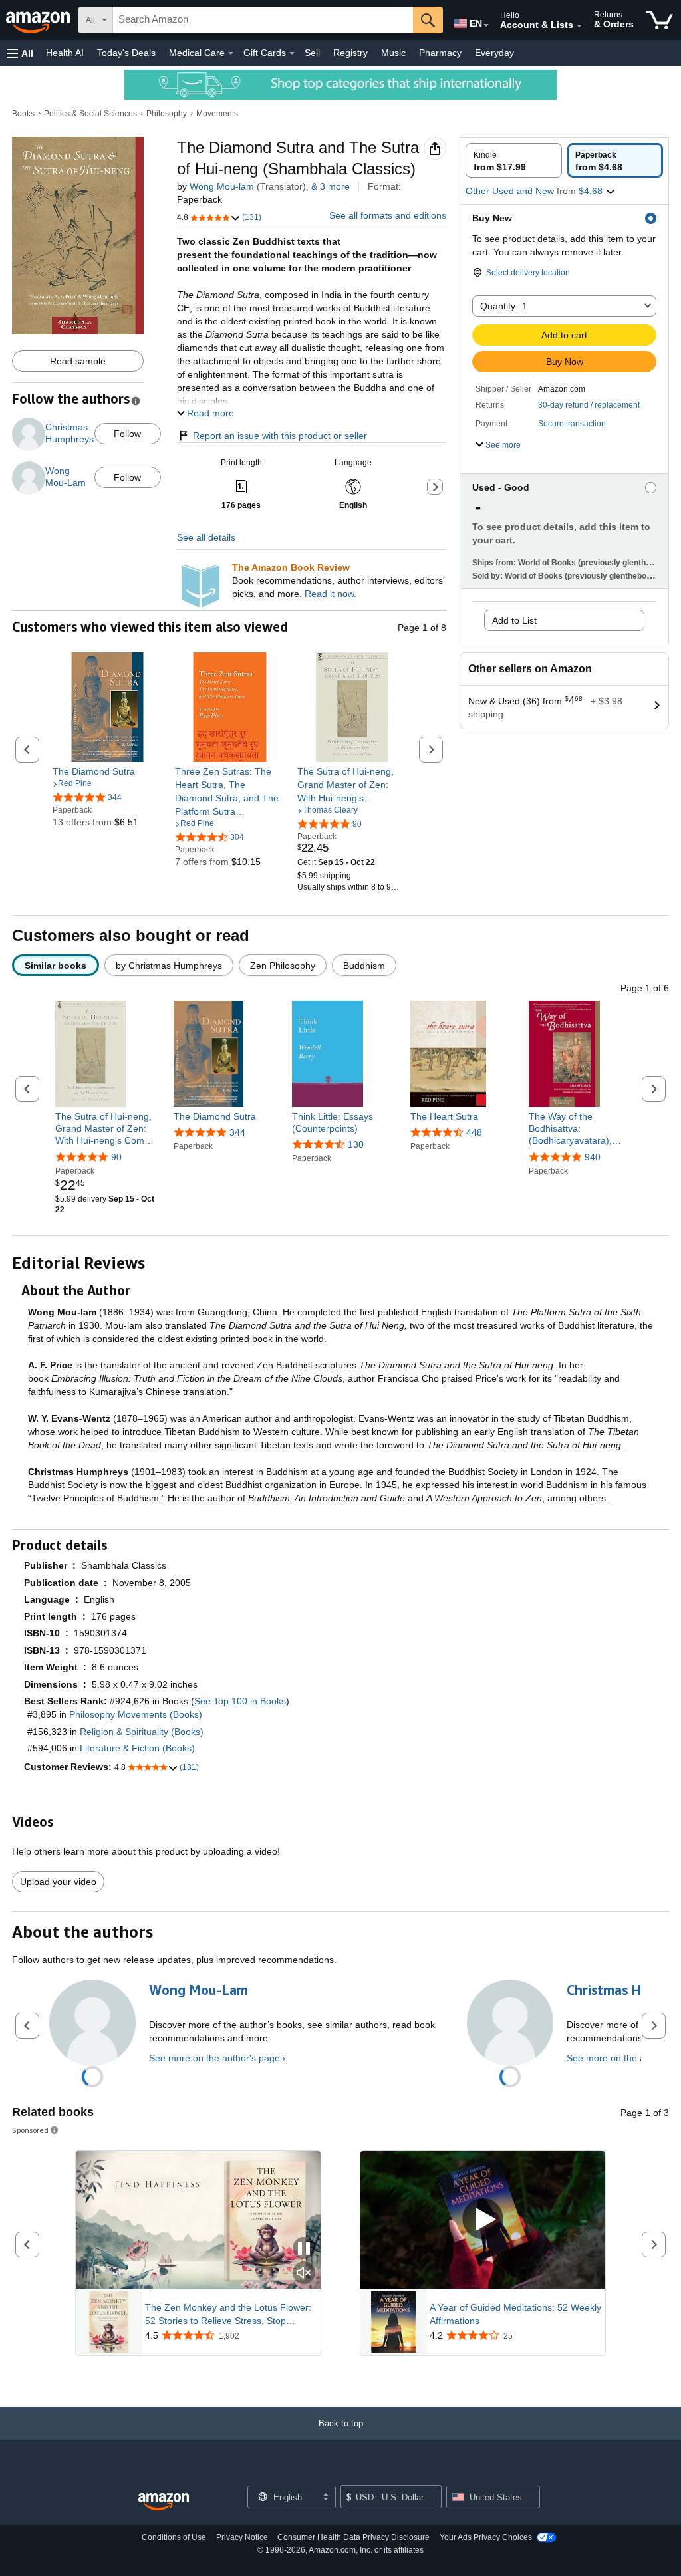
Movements (217, 114)
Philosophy (167, 114)
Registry (350, 53)
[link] (107, 771)
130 (356, 1144)
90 (116, 1157)
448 (474, 1132)
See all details (206, 537)
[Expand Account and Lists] (579, 26)
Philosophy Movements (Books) (136, 1714)
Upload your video (58, 1882)
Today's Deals (126, 53)
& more (331, 186)
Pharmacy (440, 53)
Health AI (65, 53)
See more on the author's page (214, 2058)
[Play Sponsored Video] (483, 2220)
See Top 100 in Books (240, 1701)
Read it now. (331, 594)
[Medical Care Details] (231, 53)
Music (393, 53)
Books (23, 114)
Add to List (514, 620)
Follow (127, 434)
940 (593, 1157)
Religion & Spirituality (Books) (142, 1732)
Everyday (494, 53)
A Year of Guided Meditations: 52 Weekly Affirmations (515, 2314)
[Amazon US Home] (164, 2502)
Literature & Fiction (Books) (137, 1748)
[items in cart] (659, 20)
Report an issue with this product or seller (280, 436)
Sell (312, 53)
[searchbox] (263, 20)
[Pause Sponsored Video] (304, 2249)
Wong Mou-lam (222, 186)
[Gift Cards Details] (292, 53)
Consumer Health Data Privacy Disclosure (353, 2537)
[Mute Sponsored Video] (304, 2274)
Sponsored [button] (30, 2130)
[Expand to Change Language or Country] (486, 25)
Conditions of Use (174, 2537)
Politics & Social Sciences (90, 114)
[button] (20, 53)
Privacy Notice (242, 2537)
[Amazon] (39, 20)
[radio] (514, 160)
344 (237, 1132)
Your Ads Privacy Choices (486, 2537)
